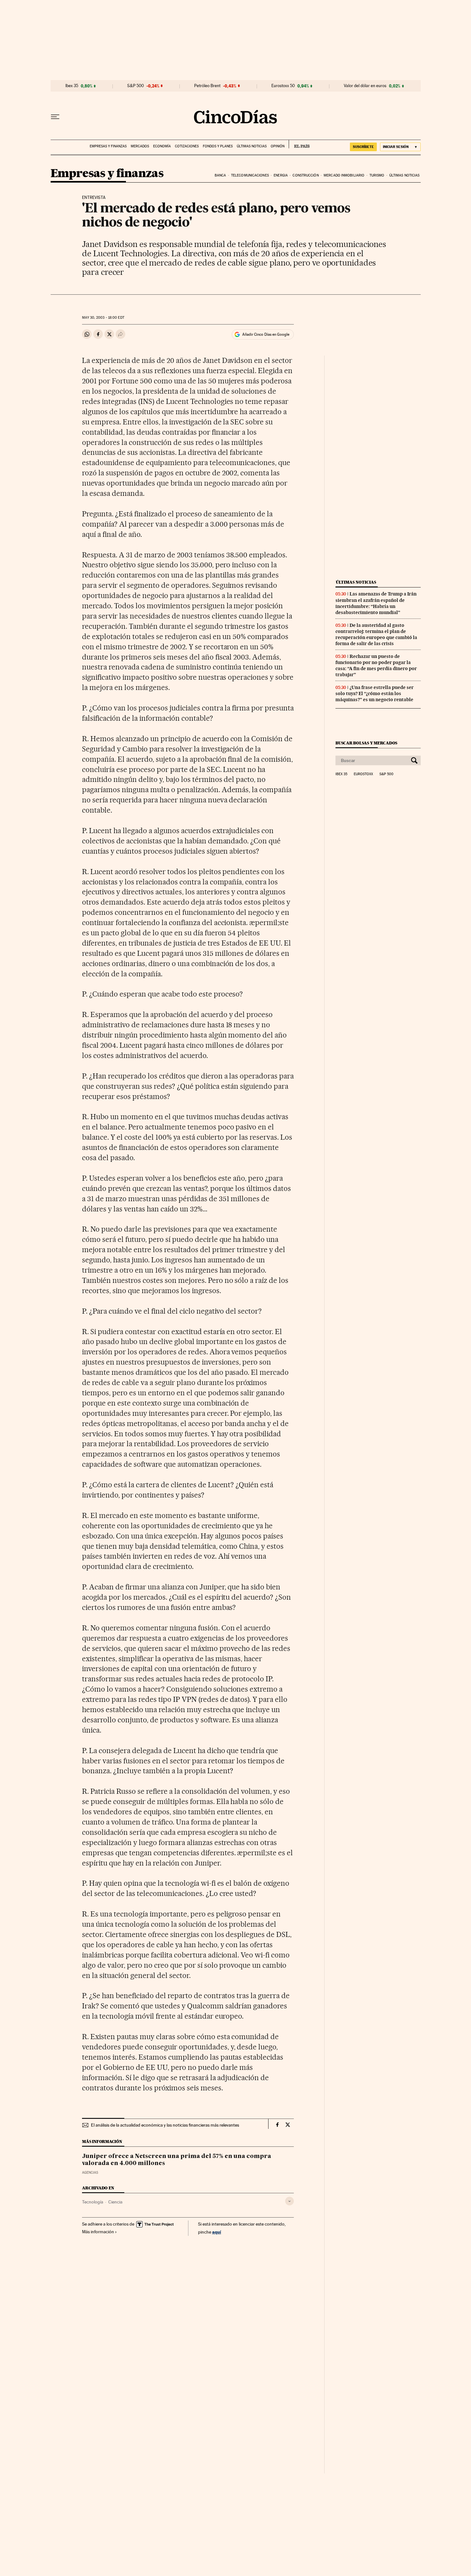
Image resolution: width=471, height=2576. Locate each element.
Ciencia (115, 2202)
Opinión (278, 146)
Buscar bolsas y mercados (366, 743)
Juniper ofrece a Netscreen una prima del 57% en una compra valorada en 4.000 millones (177, 2160)
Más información (98, 2232)
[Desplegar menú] (55, 117)
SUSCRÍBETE (363, 147)
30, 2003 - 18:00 (103, 318)
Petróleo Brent (207, 86)
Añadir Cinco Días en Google (266, 334)
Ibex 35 (72, 86)
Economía (162, 146)
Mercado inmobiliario (344, 175)
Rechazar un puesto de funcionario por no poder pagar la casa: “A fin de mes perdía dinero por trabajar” (376, 665)
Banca (220, 175)
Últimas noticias (252, 146)
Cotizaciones (187, 146)
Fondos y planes (218, 146)
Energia (281, 175)
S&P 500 (136, 86)
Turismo (377, 175)
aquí (217, 2232)
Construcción (306, 175)
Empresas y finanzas (108, 146)
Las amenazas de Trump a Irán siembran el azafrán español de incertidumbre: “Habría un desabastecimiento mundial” (376, 603)
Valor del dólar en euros (365, 86)
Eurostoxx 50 (283, 86)
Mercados (140, 146)
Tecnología (93, 2202)
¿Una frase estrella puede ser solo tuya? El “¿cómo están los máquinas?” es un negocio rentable (375, 693)
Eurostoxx (363, 774)
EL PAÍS (299, 144)
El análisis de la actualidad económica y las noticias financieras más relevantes (165, 2125)
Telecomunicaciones (250, 175)
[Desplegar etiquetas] (289, 2201)
